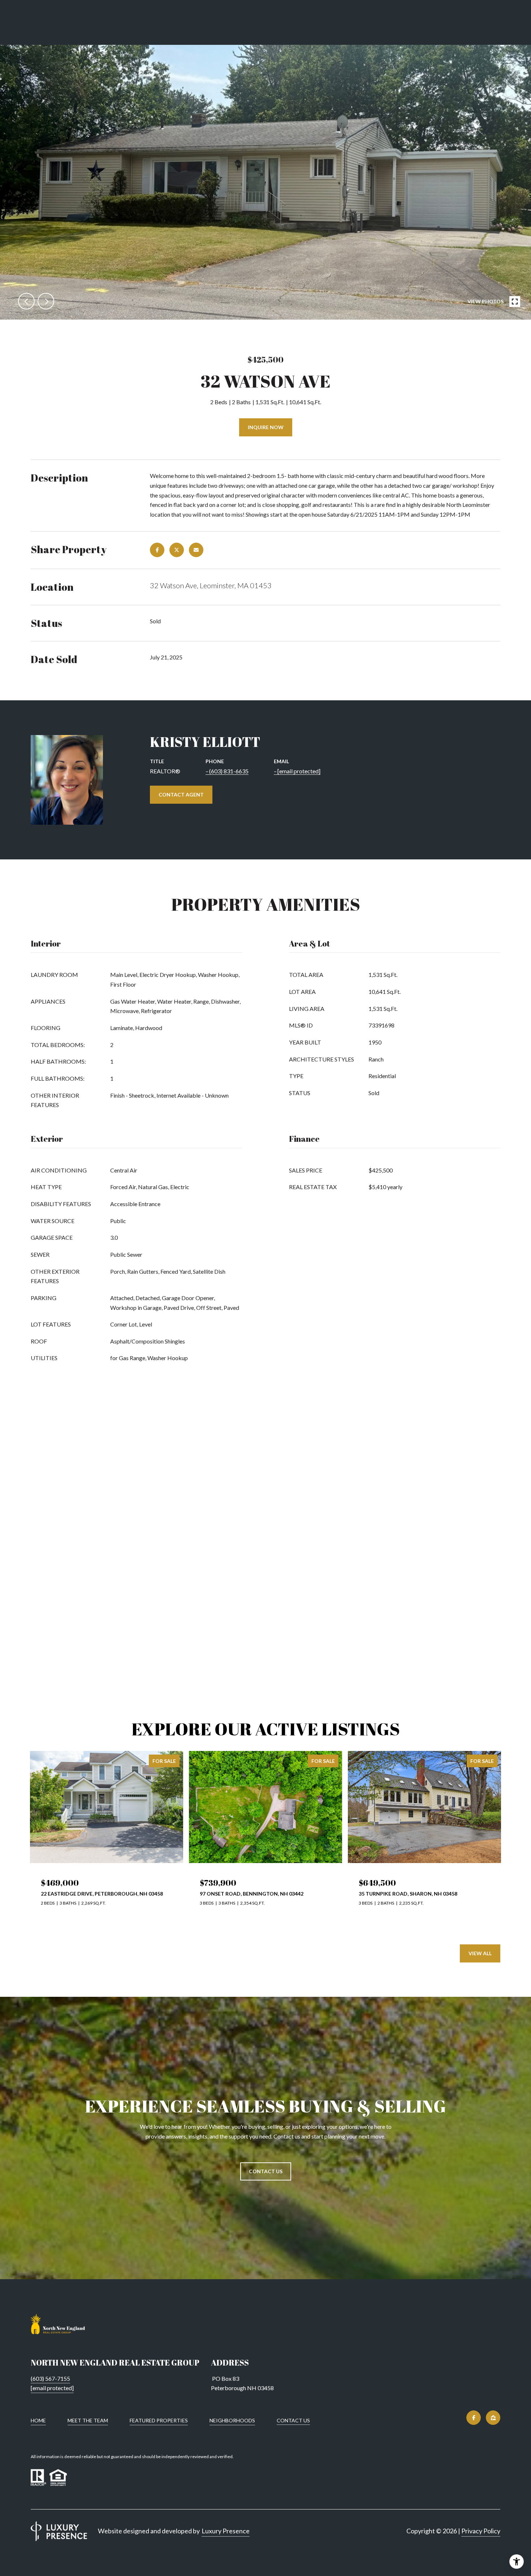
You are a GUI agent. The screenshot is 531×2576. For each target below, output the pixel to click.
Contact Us (293, 2421)
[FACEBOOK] (474, 2418)
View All (480, 1953)
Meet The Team (88, 2420)
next (46, 301)
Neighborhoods (232, 2420)
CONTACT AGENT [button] (181, 794)
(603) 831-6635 (229, 771)
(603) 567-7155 (50, 2378)
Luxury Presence (226, 2531)
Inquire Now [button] (266, 427)
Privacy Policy (481, 2531)
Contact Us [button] (266, 2171)
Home (38, 2420)
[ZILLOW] (493, 2418)
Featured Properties (159, 2420)
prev (26, 301)
